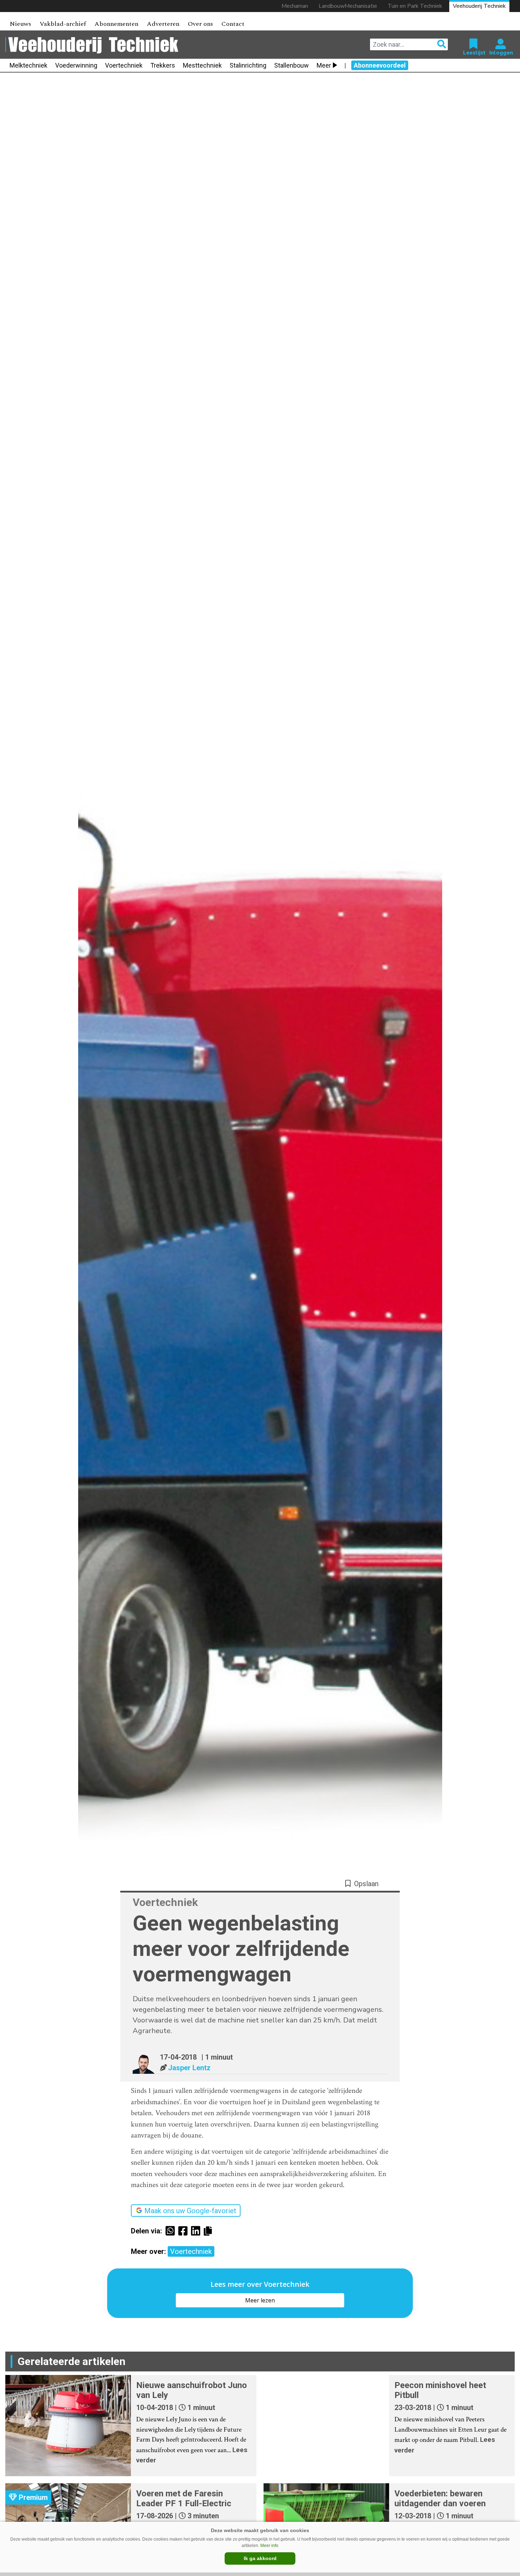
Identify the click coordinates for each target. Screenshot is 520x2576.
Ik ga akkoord (260, 2558)
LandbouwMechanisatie (348, 6)
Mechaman (295, 6)
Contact (233, 24)
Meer (324, 65)
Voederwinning (76, 65)
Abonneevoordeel (380, 65)
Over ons (200, 24)
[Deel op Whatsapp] (172, 2231)
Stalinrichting (248, 65)
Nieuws (20, 24)
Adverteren (163, 24)
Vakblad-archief (63, 24)
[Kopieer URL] (210, 2231)
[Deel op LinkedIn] (197, 2231)
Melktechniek (28, 65)
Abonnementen (116, 24)
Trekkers (163, 65)
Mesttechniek (202, 65)
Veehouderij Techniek (479, 6)
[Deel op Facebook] (185, 2231)
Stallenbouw (291, 65)
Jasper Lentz (189, 2068)
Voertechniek (124, 65)
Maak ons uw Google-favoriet (190, 2211)
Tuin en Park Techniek (415, 6)
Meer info (269, 2546)
